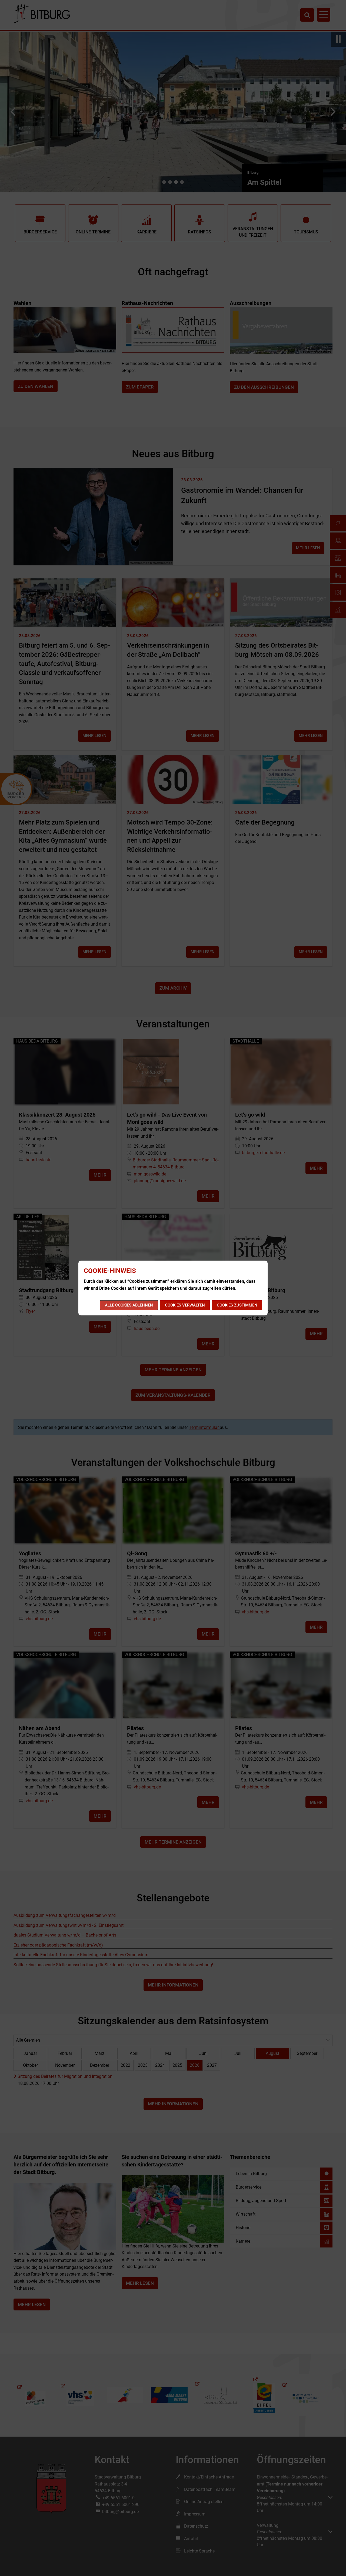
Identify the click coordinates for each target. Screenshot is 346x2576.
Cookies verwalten (185, 1305)
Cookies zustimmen (237, 1305)
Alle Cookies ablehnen (129, 1305)
